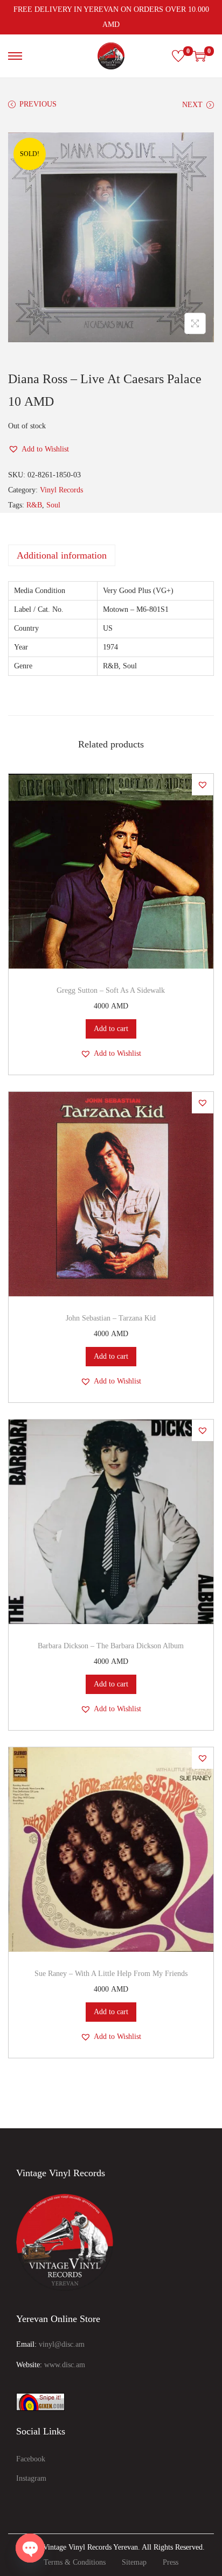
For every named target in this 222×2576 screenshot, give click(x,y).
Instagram (31, 2478)
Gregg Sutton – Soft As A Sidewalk (111, 990)
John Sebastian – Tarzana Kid (111, 1318)
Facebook (31, 2459)
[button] (39, 449)
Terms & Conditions (75, 2562)
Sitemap (134, 2562)
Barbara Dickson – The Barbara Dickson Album (111, 1646)
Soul (53, 505)
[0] (178, 56)
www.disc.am (65, 2365)
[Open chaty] (30, 2548)
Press (171, 2562)
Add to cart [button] (111, 1029)
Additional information (62, 555)
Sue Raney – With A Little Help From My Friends (111, 1974)
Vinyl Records (61, 490)
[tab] (111, 555)
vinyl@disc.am (62, 2344)
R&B (34, 505)
